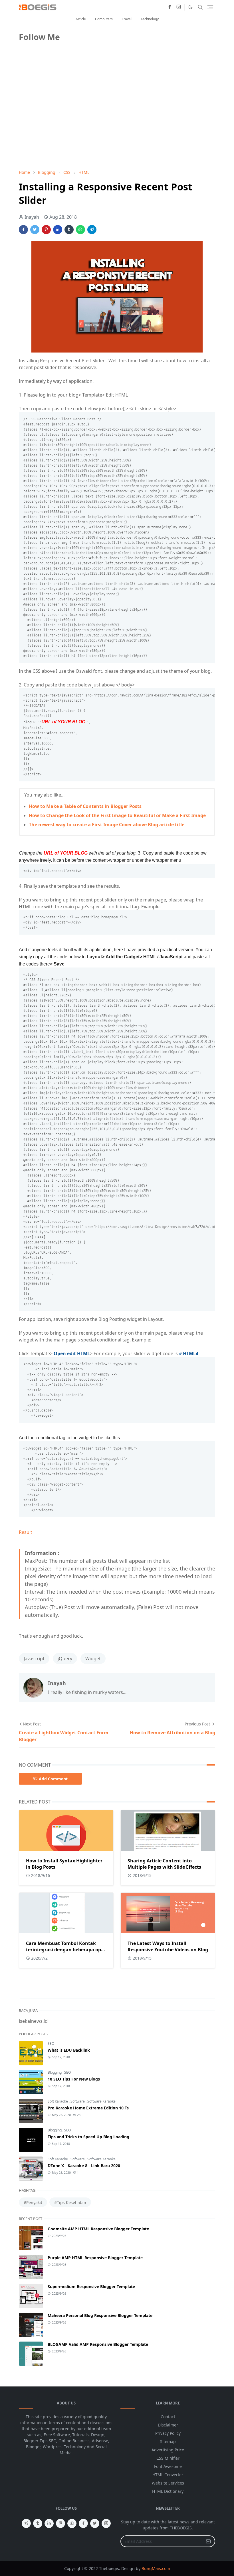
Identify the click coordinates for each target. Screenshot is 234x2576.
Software (78, 2101)
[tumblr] (38, 2523)
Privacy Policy (168, 2433)
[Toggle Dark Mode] (190, 7)
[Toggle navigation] (210, 7)
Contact (168, 2417)
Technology (150, 19)
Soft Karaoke (58, 2101)
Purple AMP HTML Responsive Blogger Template (95, 2258)
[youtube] (72, 2523)
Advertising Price (168, 2450)
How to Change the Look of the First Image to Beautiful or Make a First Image (117, 815)
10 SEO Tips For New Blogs (74, 2079)
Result (26, 1532)
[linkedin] (49, 2523)
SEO (51, 2044)
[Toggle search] (200, 7)
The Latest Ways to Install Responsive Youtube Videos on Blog (168, 1946)
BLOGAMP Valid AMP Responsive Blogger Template (98, 2344)
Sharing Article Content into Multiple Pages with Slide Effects (164, 1864)
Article (81, 19)
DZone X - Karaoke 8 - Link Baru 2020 (84, 2166)
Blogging (55, 2072)
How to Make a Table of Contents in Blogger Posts (85, 806)
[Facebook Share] (23, 230)
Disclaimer (168, 2425)
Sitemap (168, 2441)
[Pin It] (46, 230)
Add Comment (53, 1779)
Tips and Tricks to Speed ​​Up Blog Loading (88, 2137)
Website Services (168, 2483)
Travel (127, 19)
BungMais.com (156, 2568)
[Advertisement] (62, 125)
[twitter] (95, 2523)
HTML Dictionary (168, 2491)
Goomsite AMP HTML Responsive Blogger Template (98, 2229)
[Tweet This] (35, 230)
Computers (104, 19)
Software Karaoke (101, 2101)
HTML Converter (168, 2475)
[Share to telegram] (92, 230)
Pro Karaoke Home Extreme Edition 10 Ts (88, 2108)
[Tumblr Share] (69, 230)
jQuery (65, 1659)
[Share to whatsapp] (80, 230)
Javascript (34, 1659)
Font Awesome (168, 2466)
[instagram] (179, 7)
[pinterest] (60, 2523)
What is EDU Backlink (69, 2050)
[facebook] (170, 7)
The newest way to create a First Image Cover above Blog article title (107, 825)
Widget (93, 1659)
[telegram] (26, 2523)
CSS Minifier (168, 2458)
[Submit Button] (208, 2541)
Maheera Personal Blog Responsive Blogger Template (100, 2315)
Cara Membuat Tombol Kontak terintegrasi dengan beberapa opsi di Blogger (65, 1950)
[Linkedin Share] (58, 230)
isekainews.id (33, 2021)
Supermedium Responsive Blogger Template (91, 2287)
